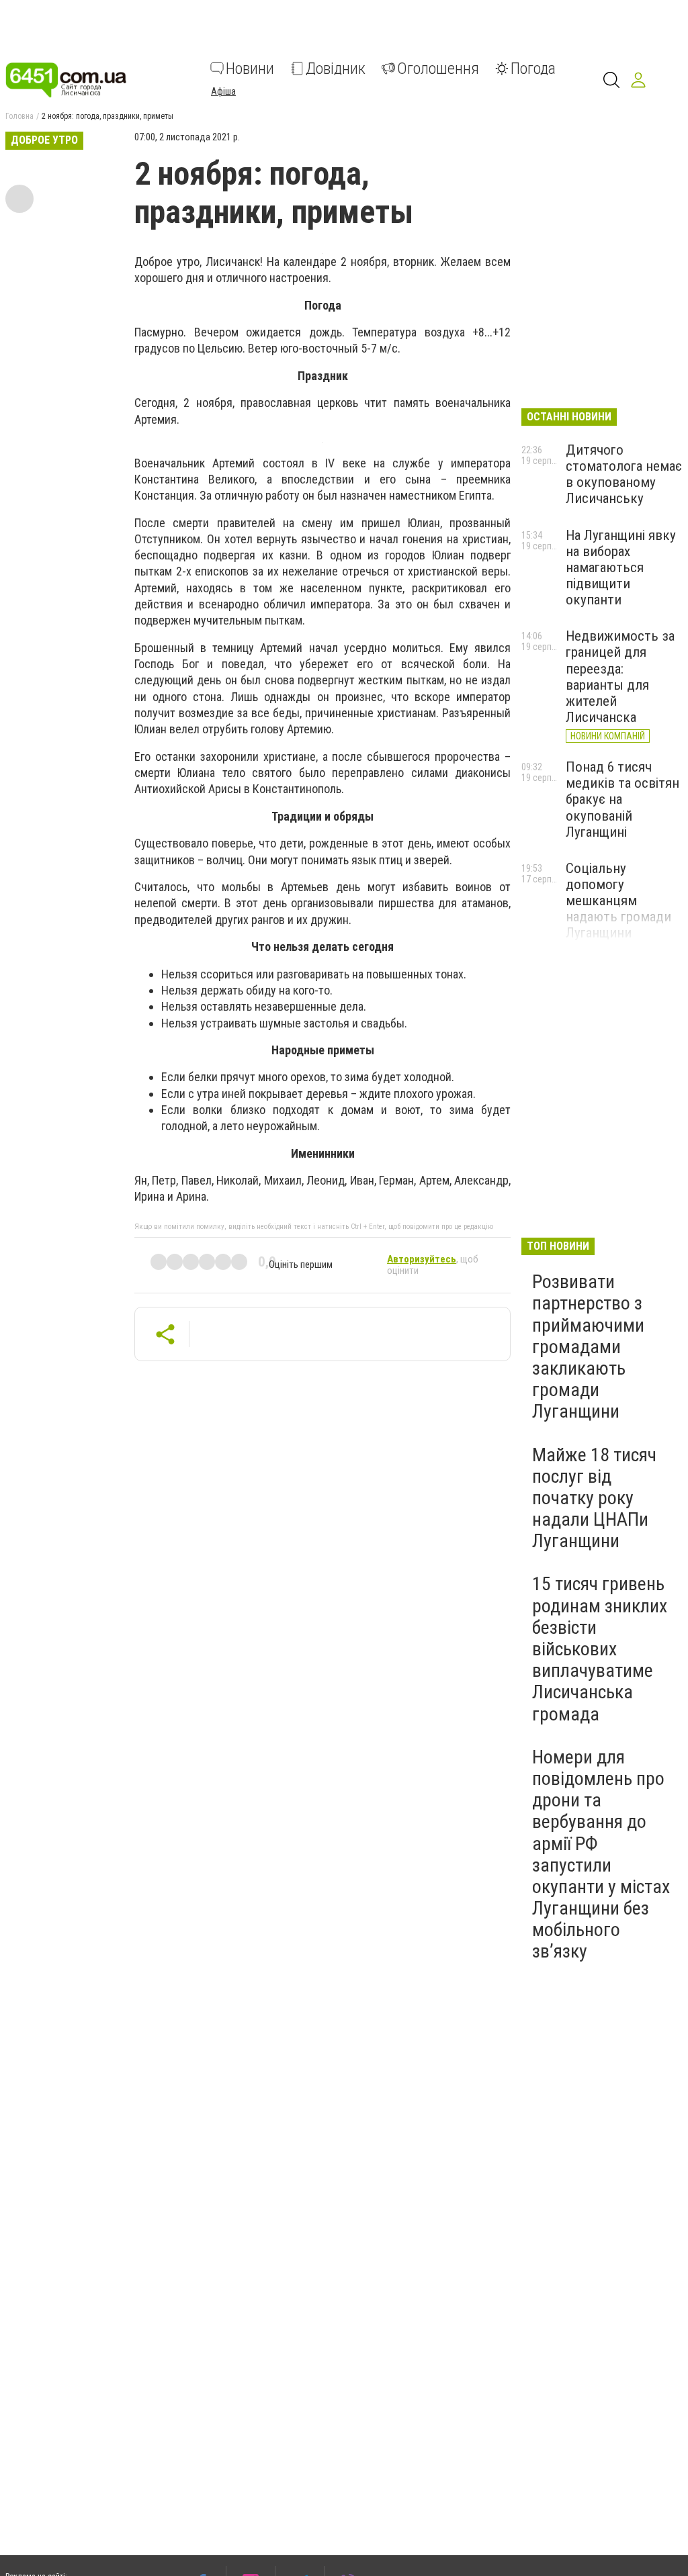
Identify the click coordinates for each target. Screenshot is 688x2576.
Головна (19, 116)
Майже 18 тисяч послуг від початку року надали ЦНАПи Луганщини (594, 1498)
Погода (533, 68)
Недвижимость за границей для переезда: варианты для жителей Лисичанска (620, 677)
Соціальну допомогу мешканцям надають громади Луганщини (618, 901)
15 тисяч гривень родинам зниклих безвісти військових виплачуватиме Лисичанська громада (600, 1649)
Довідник (336, 68)
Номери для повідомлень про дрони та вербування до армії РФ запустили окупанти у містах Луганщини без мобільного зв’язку (601, 1854)
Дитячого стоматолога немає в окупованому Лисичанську (624, 474)
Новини (250, 68)
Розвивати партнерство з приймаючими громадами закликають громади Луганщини (588, 1346)
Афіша (223, 91)
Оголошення (438, 68)
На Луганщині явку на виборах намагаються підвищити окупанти (621, 568)
